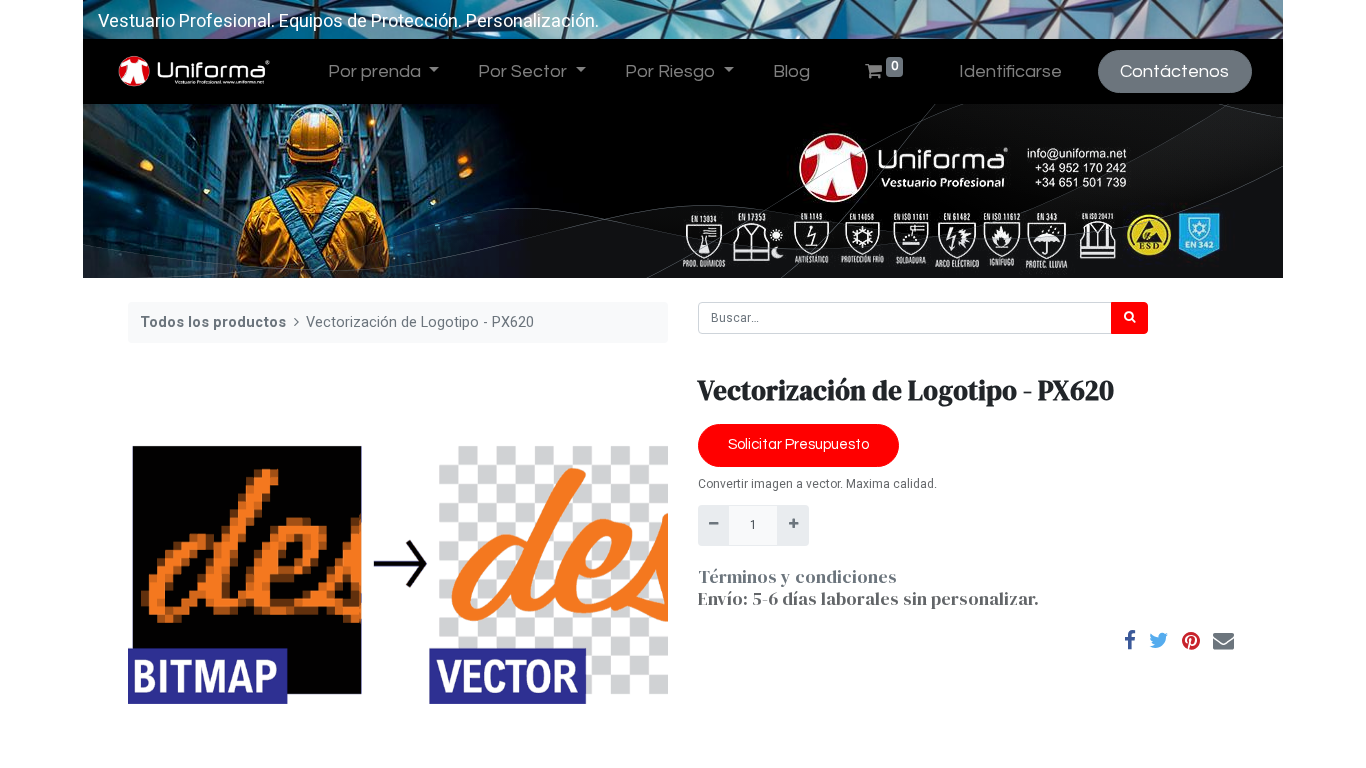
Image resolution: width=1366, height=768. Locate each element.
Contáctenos (1174, 71)
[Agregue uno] (792, 525)
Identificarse (1010, 71)
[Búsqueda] (1129, 318)
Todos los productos (213, 322)
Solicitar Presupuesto (798, 444)
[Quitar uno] (713, 525)
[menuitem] (791, 71)
